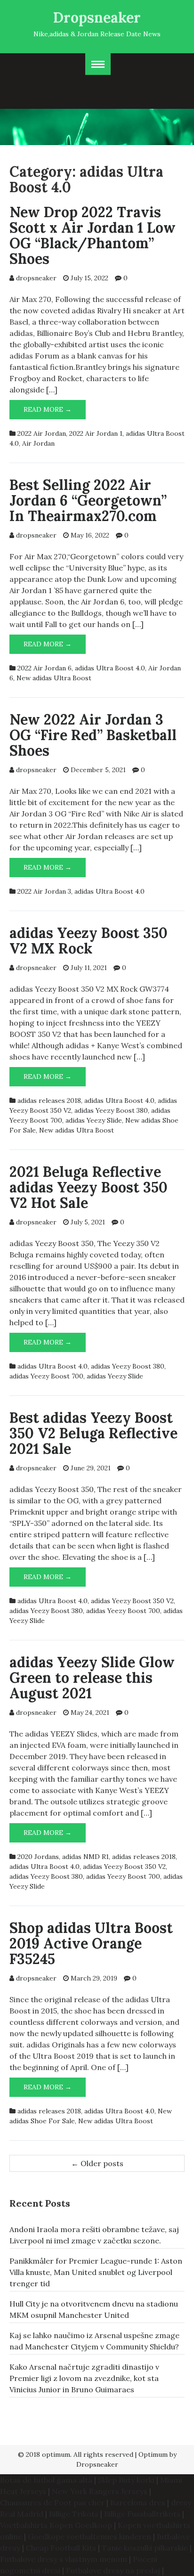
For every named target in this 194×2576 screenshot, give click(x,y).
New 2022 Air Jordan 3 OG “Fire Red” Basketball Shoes (93, 735)
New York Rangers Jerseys (100, 2491)
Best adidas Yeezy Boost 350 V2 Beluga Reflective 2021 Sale (93, 1433)
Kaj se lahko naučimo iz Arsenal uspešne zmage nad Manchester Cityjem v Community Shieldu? (94, 2341)
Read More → (55, 412)
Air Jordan (38, 443)
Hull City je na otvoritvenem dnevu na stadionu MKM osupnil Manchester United (94, 2309)
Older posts (97, 2163)
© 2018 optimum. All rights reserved (76, 2454)
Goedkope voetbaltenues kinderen (89, 2536)
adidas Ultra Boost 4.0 (110, 668)
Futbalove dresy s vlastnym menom (64, 2559)
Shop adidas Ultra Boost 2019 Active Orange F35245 (91, 1943)
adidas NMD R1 (85, 1857)
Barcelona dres (138, 2503)
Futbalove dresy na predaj (113, 2570)
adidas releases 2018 (49, 1101)
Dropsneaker (97, 17)
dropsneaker (36, 278)
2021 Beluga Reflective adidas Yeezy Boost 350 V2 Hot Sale (89, 1187)
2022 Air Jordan (42, 433)
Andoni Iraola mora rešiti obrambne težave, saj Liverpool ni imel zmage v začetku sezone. (94, 2235)
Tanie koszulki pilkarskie (145, 2548)
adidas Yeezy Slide (94, 1120)
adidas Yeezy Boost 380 (111, 1110)
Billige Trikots (74, 2514)
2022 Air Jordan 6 (44, 668)
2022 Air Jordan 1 (96, 433)
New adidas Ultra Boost (54, 678)
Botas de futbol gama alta (46, 2480)
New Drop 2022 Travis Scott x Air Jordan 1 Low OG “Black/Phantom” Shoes (93, 235)
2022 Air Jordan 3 (44, 891)
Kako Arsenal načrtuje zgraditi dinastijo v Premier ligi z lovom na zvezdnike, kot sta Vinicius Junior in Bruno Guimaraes (84, 2378)
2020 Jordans (38, 1857)
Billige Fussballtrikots (142, 2514)
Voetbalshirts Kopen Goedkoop (56, 2525)
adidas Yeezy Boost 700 (46, 1376)
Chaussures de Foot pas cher (52, 2503)
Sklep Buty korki (126, 2480)
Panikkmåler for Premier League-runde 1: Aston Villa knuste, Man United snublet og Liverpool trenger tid (96, 2272)
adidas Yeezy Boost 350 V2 (132, 1601)
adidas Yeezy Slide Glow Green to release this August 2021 (92, 1678)
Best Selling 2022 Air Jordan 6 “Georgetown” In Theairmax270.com (88, 500)
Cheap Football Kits (61, 2548)
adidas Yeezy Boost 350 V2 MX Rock (89, 941)
